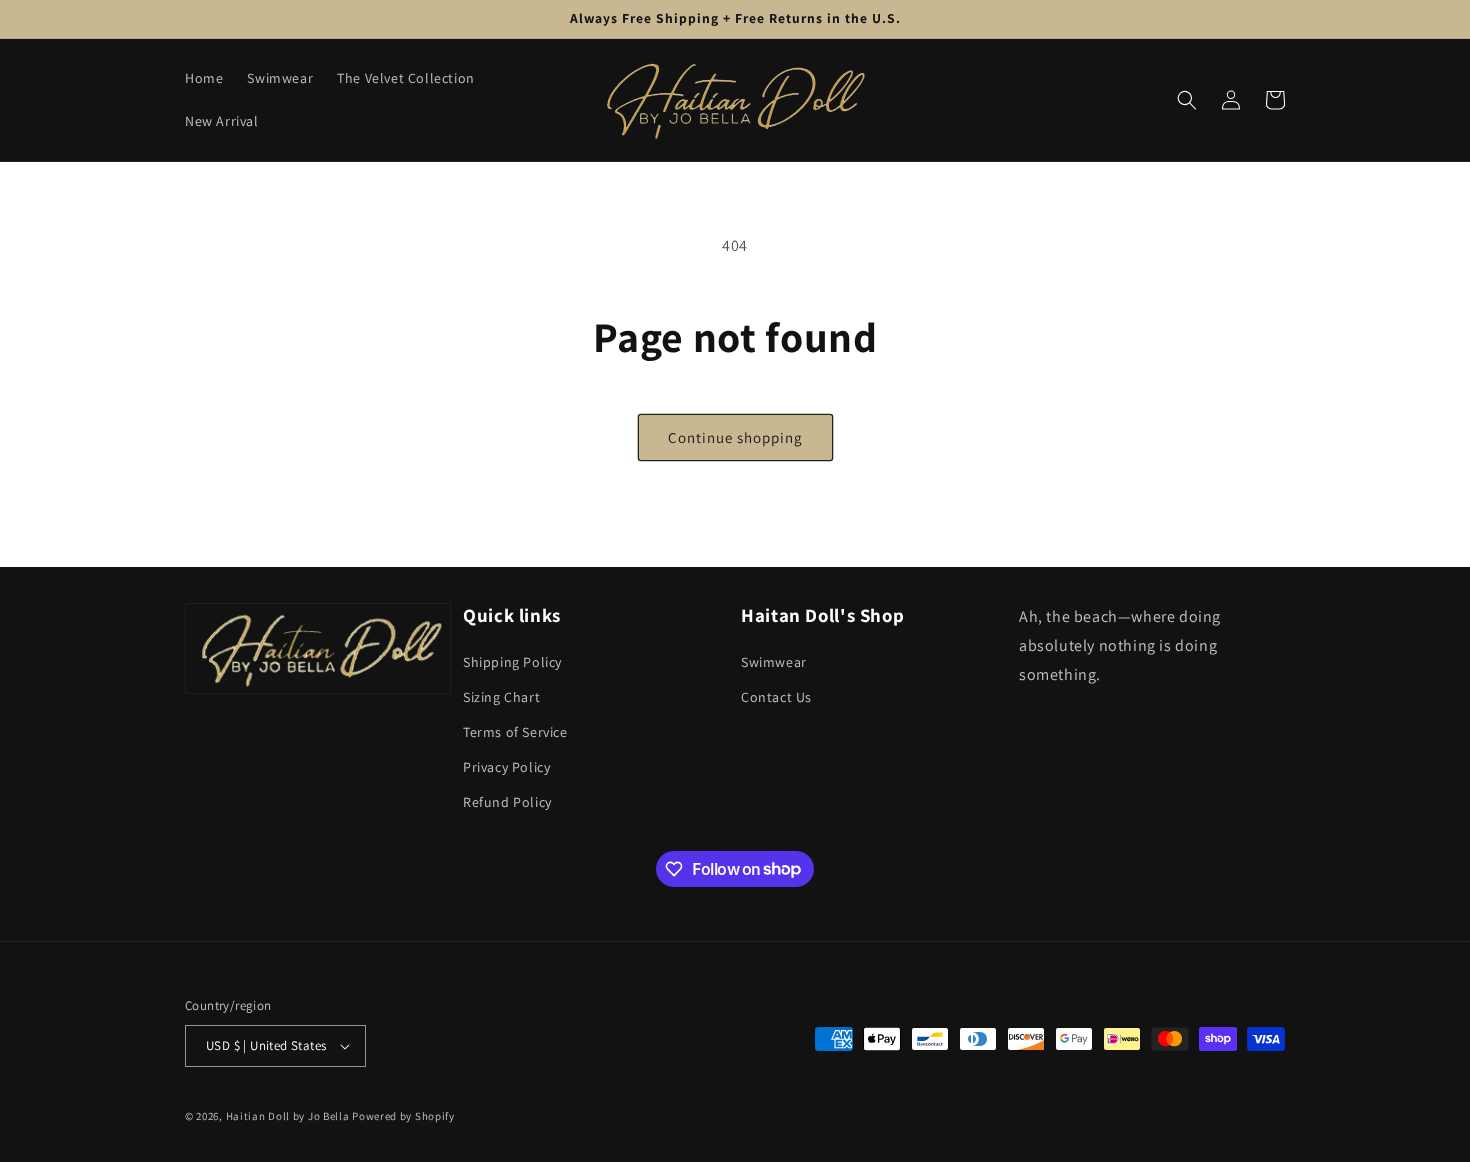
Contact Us (776, 697)
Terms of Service (515, 732)
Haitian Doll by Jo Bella (288, 1116)
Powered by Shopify (403, 1116)
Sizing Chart (501, 697)
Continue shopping (735, 437)
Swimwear (774, 662)
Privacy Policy (506, 767)
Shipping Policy (512, 662)
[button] (1187, 100)
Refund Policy (507, 802)
